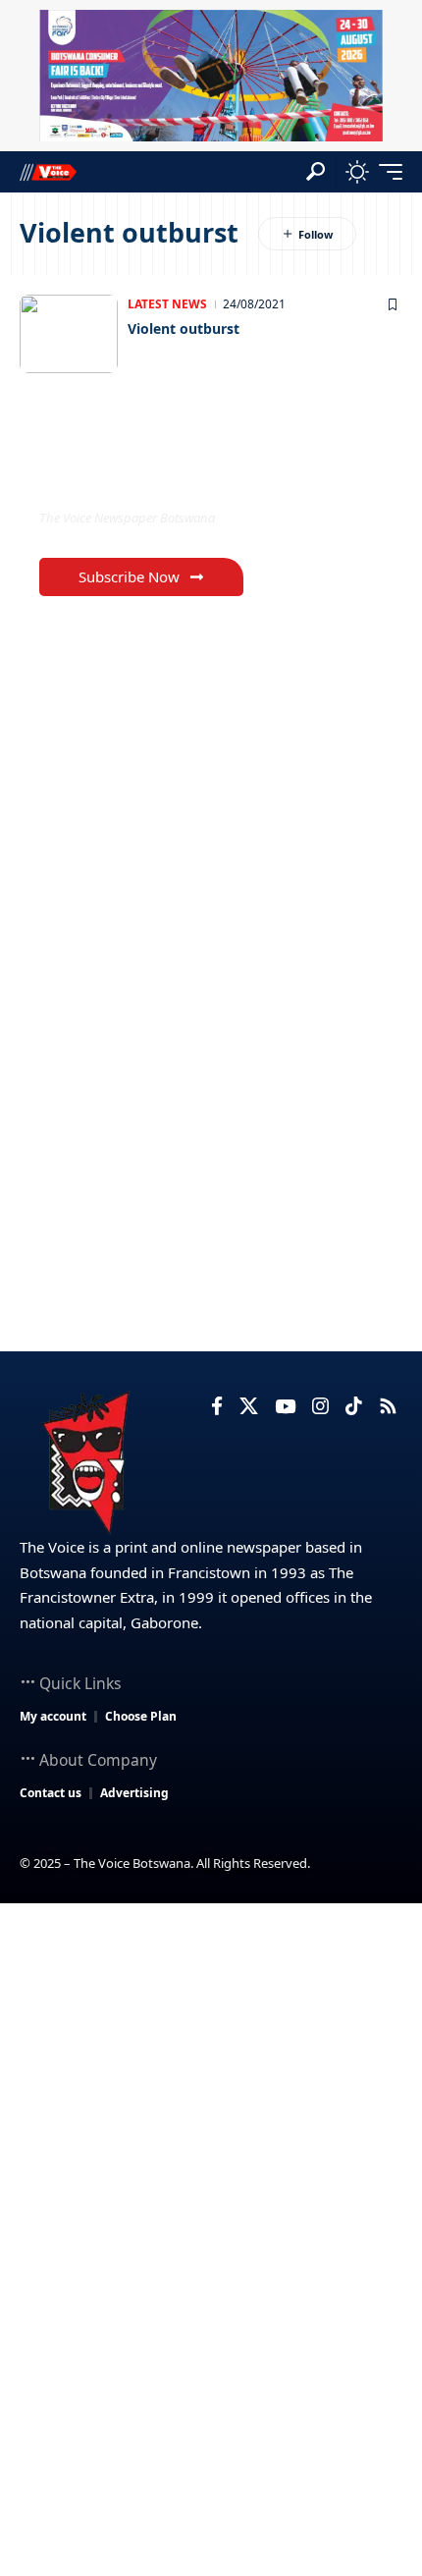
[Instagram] (320, 1406)
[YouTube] (285, 1406)
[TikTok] (354, 1406)
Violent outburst (184, 329)
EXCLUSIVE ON (121, 478)
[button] (316, 171)
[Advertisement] (211, 2124)
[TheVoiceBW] (48, 171)
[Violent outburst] (69, 334)
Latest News (167, 304)
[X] (249, 1406)
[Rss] (388, 1406)
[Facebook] (217, 1406)
